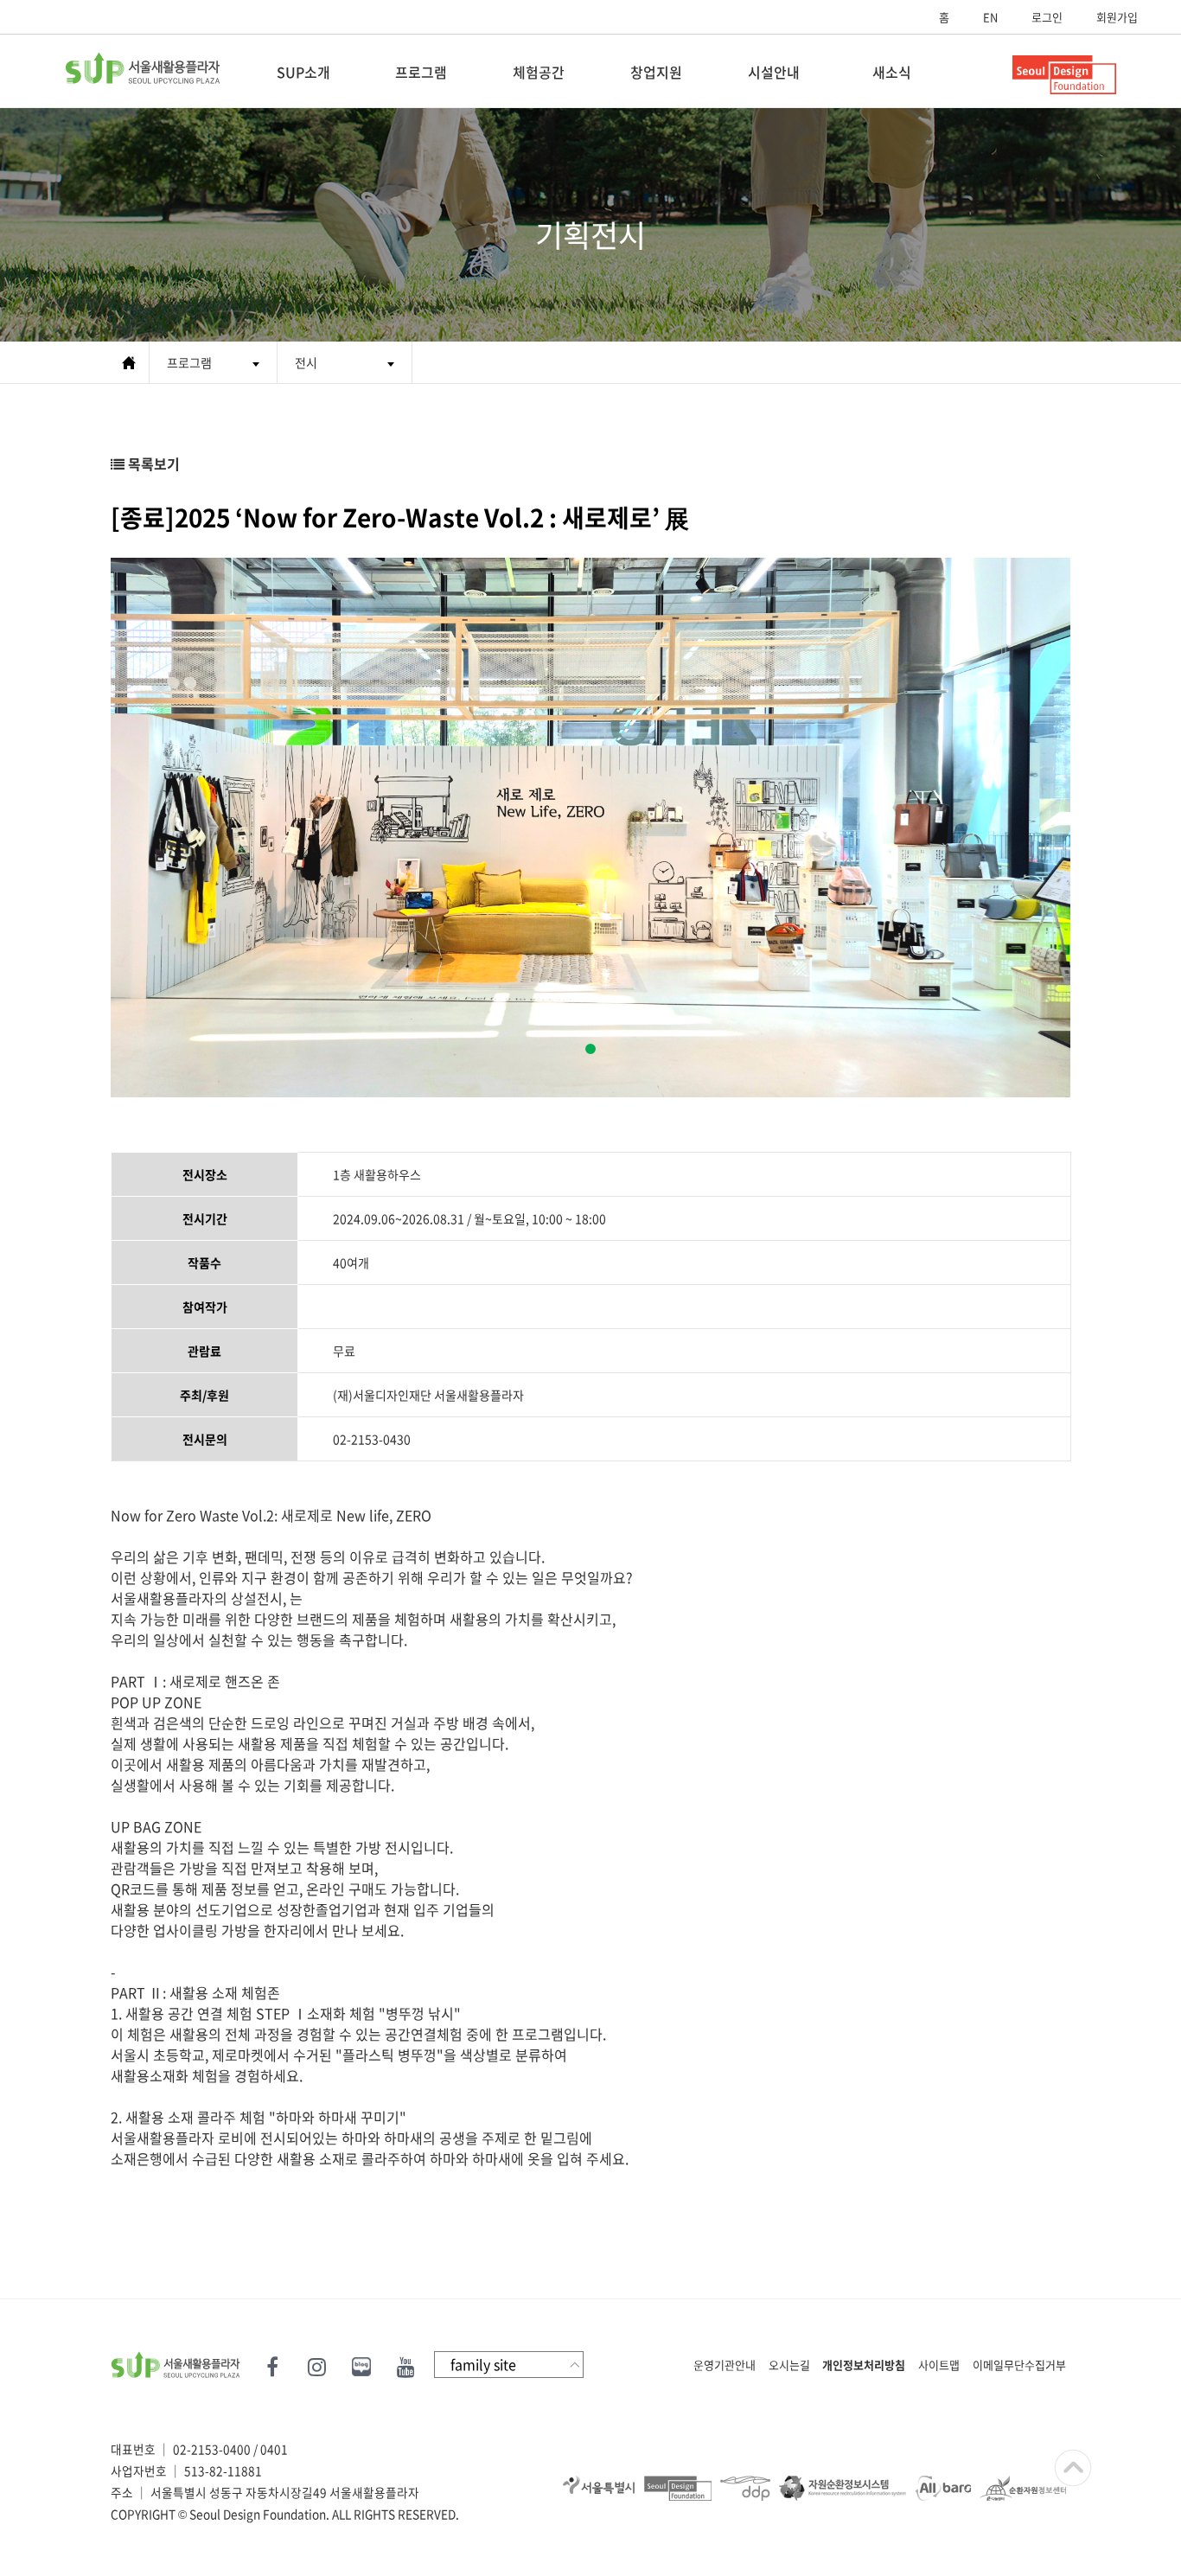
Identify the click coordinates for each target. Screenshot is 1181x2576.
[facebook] (274, 2364)
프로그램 (421, 72)
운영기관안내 (725, 2365)
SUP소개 (303, 72)
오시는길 (789, 2365)
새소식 (892, 72)
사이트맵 (939, 2365)
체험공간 (539, 72)
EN (990, 17)
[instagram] (317, 2364)
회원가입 (1117, 17)
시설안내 (774, 72)
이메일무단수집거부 (1019, 2365)
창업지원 (656, 72)
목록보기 (152, 463)
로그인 (1047, 17)
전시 (306, 362)
